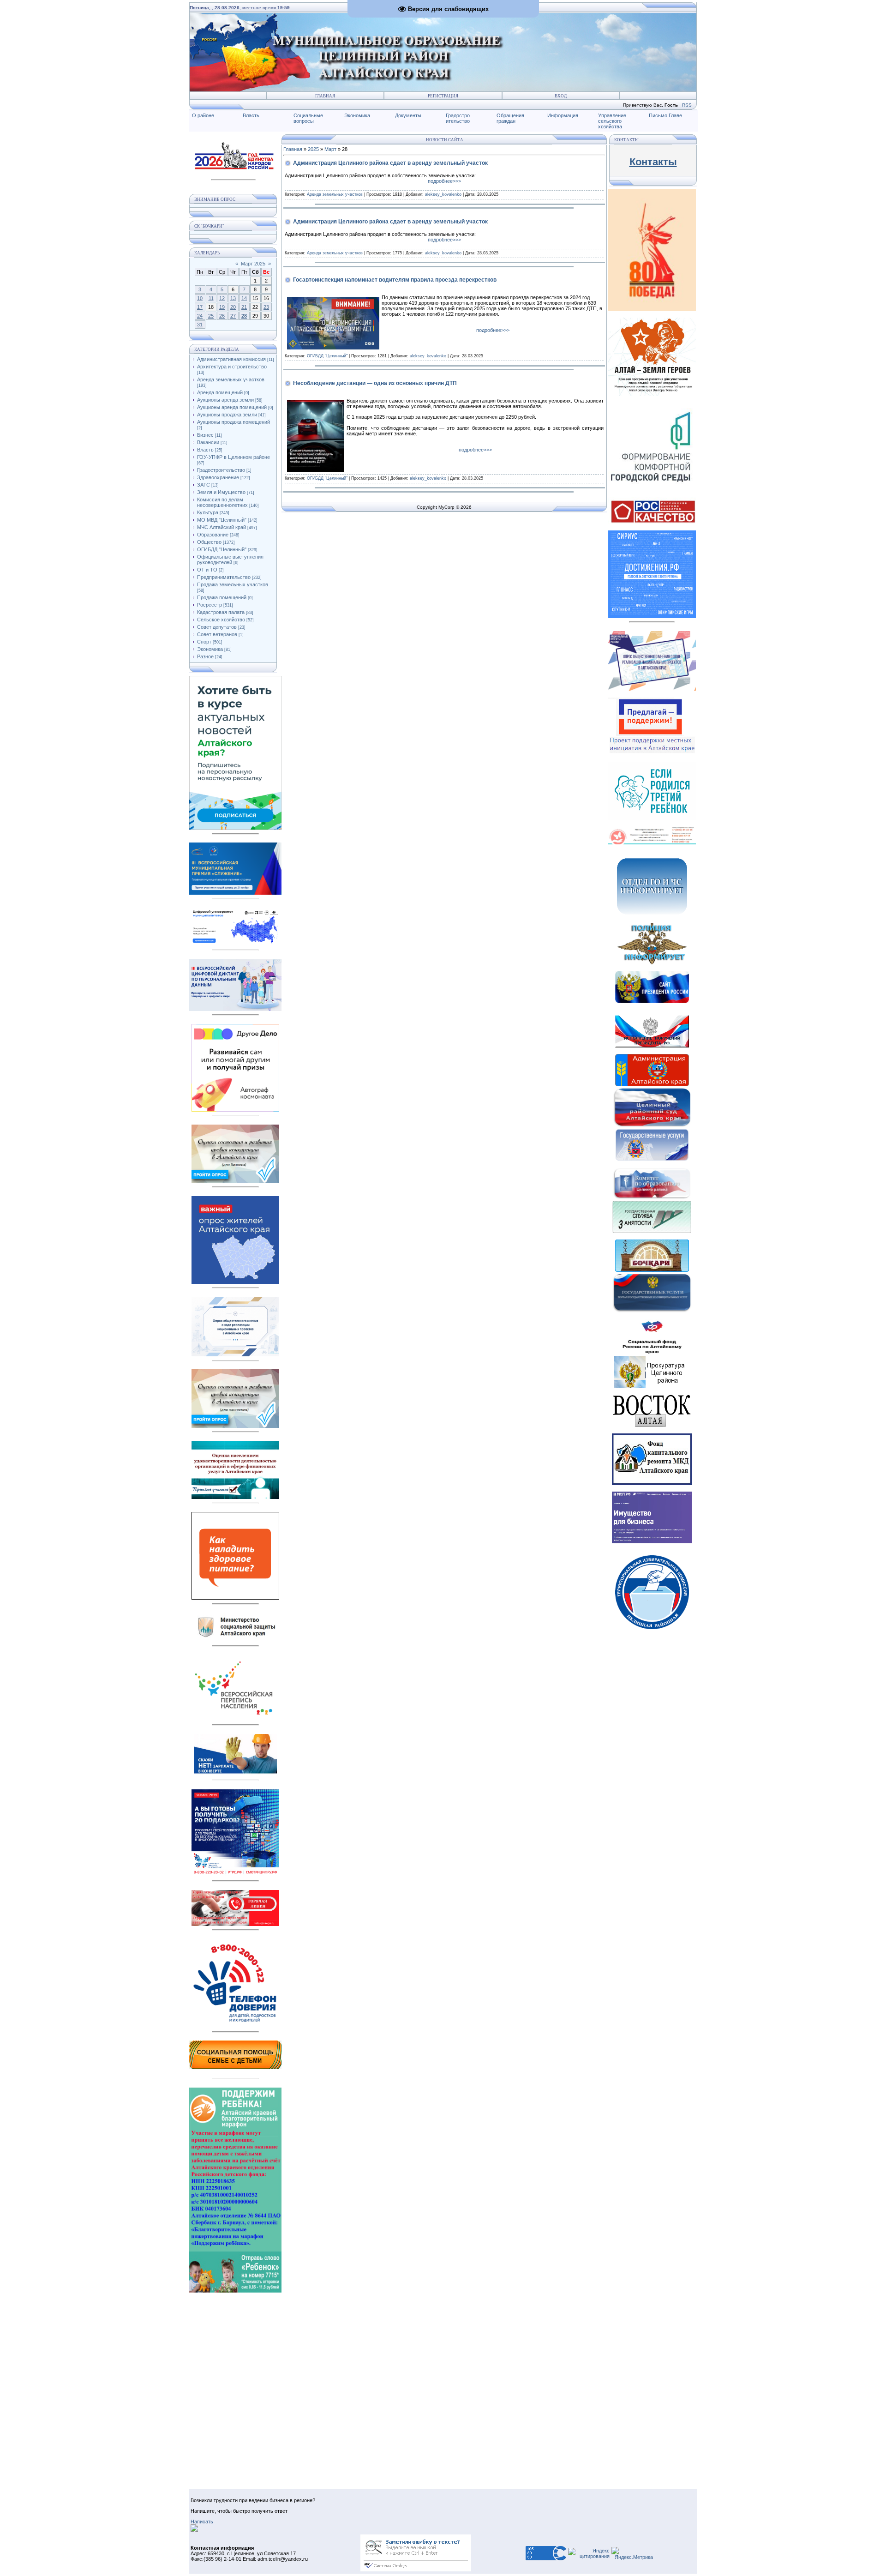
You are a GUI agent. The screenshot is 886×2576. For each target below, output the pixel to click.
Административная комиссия (231, 359)
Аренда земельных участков (231, 379)
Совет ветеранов (217, 634)
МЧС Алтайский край (221, 527)
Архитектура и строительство (232, 367)
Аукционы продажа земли (227, 415)
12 (222, 298)
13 (233, 298)
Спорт (204, 642)
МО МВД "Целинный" (222, 520)
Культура (208, 512)
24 (200, 316)
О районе (203, 115)
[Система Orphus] (416, 2570)
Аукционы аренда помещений (232, 407)
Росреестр (210, 605)
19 (222, 307)
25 (211, 316)
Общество (209, 542)
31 (200, 325)
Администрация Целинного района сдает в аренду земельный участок (390, 163)
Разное (205, 656)
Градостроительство (221, 470)
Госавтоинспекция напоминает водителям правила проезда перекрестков (395, 280)
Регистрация (443, 96)
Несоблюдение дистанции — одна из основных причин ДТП (375, 383)
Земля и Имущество (221, 492)
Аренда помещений (220, 392)
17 (200, 307)
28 (244, 316)
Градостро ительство (458, 118)
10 (200, 298)
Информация (563, 115)
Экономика (357, 115)
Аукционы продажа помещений (233, 422)
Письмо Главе (665, 115)
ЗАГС (204, 485)
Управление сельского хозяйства (612, 121)
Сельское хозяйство (221, 620)
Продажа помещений (222, 597)
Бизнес (205, 435)
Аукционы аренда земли (225, 400)
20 (233, 307)
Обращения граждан (510, 118)
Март (330, 149)
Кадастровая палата (221, 612)
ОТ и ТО (207, 570)
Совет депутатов (217, 627)
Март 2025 (253, 264)
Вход (561, 96)
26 (222, 316)
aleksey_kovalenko (443, 194)
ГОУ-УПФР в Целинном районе (233, 457)
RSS (687, 105)
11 (211, 298)
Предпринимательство (224, 577)
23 (266, 307)
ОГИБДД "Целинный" (222, 549)
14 (244, 298)
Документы (408, 115)
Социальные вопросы (308, 118)
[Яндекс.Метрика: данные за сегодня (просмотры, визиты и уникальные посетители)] (632, 2553)
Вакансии (208, 442)
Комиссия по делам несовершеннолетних (222, 502)
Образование (213, 535)
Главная (325, 96)
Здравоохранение (218, 477)
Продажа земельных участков (233, 584)
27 (233, 316)
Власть (251, 115)
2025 (313, 149)
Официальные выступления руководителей (230, 560)
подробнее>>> (444, 181)
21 (244, 307)
